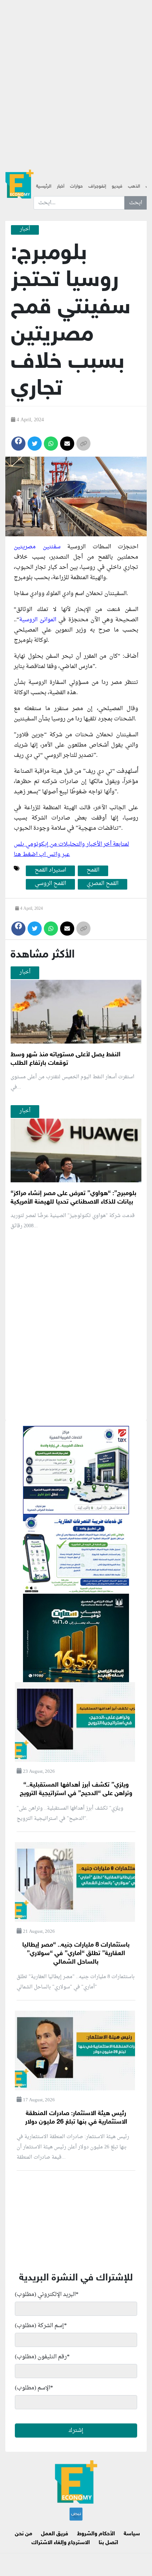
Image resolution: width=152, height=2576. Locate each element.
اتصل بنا (108, 2543)
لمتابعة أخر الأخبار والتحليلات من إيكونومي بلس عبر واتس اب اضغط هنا (71, 849)
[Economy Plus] (19, 184)
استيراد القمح (50, 870)
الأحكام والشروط (96, 2534)
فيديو (117, 187)
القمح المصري (103, 884)
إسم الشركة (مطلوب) (41, 2326)
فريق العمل (55, 2534)
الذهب (134, 187)
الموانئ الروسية (38, 620)
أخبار (61, 187)
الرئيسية (44, 187)
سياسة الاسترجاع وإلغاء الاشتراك (86, 2538)
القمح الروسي (50, 884)
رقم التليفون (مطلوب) (42, 2357)
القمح (93, 870)
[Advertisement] (76, 76)
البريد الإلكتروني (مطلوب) (47, 2295)
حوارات (76, 187)
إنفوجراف (97, 187)
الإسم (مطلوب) (34, 2388)
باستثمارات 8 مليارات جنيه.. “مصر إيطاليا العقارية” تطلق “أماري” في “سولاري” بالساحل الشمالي (76, 1954)
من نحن (24, 2534)
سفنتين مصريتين (37, 547)
